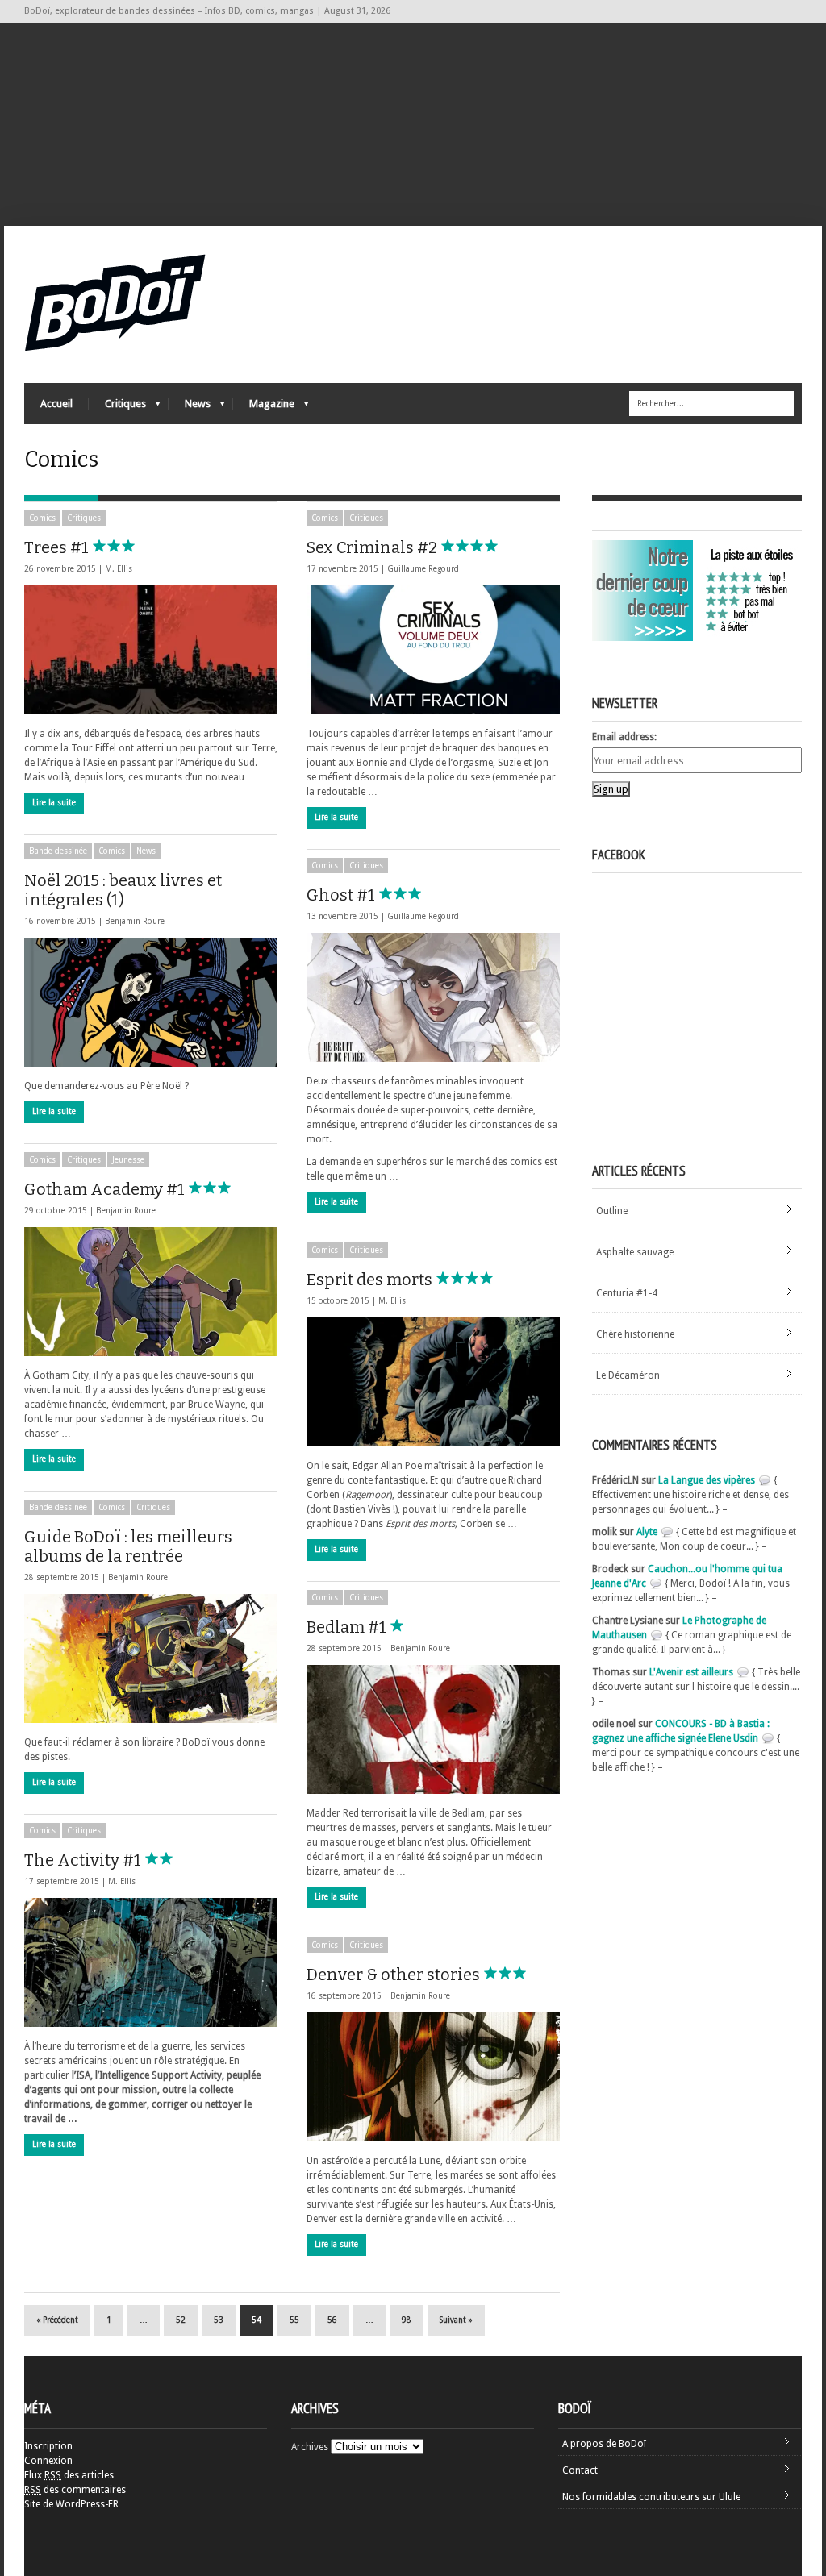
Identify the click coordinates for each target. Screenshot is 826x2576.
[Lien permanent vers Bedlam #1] (433, 1729)
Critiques (117, 408)
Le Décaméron (628, 1375)
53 (219, 2320)
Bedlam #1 (348, 1627)
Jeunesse (128, 1160)
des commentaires (75, 2490)
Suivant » (456, 2320)
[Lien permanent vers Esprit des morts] (433, 1382)
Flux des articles (69, 2475)
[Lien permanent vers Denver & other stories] (433, 2077)
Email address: (624, 737)
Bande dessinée (58, 851)
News (190, 408)
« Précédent (57, 2320)
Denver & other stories (395, 1975)
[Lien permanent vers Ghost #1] (433, 997)
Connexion (48, 2461)
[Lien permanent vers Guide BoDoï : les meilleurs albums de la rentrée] (151, 1658)
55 (294, 2320)
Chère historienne (635, 1334)
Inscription (48, 2446)
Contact (580, 2470)
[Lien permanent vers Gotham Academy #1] (151, 1292)
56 (332, 2320)
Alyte (647, 1532)
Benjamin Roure (135, 921)
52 (181, 2320)
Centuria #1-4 (627, 1293)
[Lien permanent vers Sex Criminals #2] (433, 650)
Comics (42, 518)
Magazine (264, 408)
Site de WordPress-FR (71, 2504)
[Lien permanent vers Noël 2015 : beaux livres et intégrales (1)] (151, 1002)
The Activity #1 (84, 1860)
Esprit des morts (371, 1280)
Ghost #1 (342, 895)
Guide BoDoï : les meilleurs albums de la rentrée (128, 1546)
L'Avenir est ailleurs (691, 1672)
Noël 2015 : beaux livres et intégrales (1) (123, 890)
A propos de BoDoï (604, 2444)
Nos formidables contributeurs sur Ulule (651, 2497)
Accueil (56, 404)
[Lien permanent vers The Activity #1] (151, 1962)
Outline (612, 1211)
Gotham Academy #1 (106, 1189)
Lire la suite (54, 803)
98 (407, 2320)
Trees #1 (58, 547)
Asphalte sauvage (635, 1252)
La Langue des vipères (707, 1480)
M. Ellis (119, 569)
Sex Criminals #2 (373, 547)
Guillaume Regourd (423, 569)
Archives (310, 2447)
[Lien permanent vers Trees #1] (151, 650)
